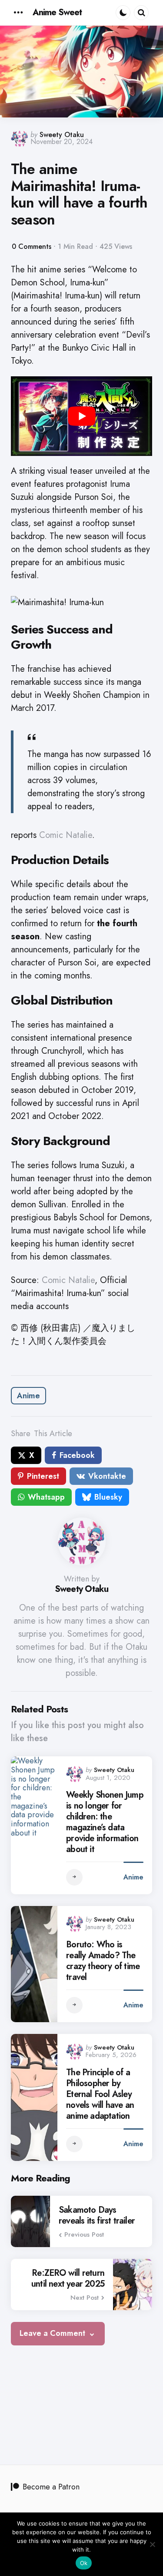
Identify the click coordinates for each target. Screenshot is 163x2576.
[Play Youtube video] (81, 416)
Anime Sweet (57, 12)
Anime (28, 1396)
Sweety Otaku (62, 135)
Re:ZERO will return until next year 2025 (68, 2278)
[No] (152, 2544)
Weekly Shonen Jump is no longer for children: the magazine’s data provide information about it (105, 1822)
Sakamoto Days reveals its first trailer (97, 2215)
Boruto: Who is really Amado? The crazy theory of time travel (103, 1961)
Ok (84, 2563)
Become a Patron (51, 2487)
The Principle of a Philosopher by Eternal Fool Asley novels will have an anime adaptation (100, 2094)
